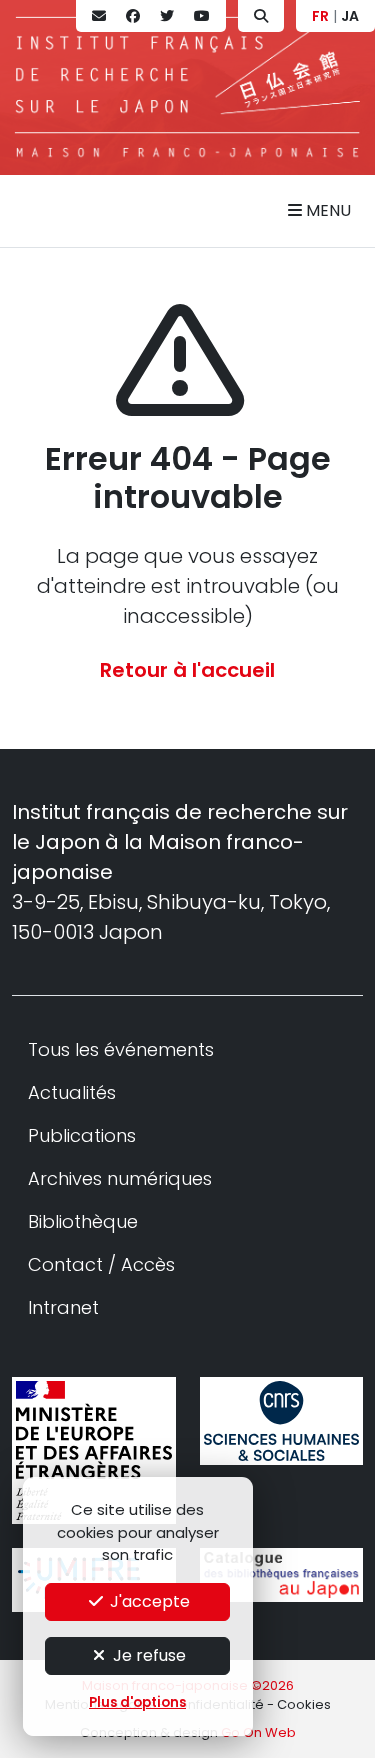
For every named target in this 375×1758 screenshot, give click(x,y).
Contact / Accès (101, 1264)
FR (320, 16)
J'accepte (148, 1601)
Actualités (72, 1092)
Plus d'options (137, 1702)
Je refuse (147, 1655)
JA (350, 16)
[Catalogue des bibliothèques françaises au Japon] (282, 1575)
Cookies (304, 1704)
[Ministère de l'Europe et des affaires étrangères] (94, 1450)
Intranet (63, 1307)
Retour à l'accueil (187, 670)
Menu (326, 210)
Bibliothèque (83, 1221)
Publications (82, 1135)
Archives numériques (120, 1178)
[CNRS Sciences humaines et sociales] (282, 1421)
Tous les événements (121, 1049)
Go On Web (258, 1732)
